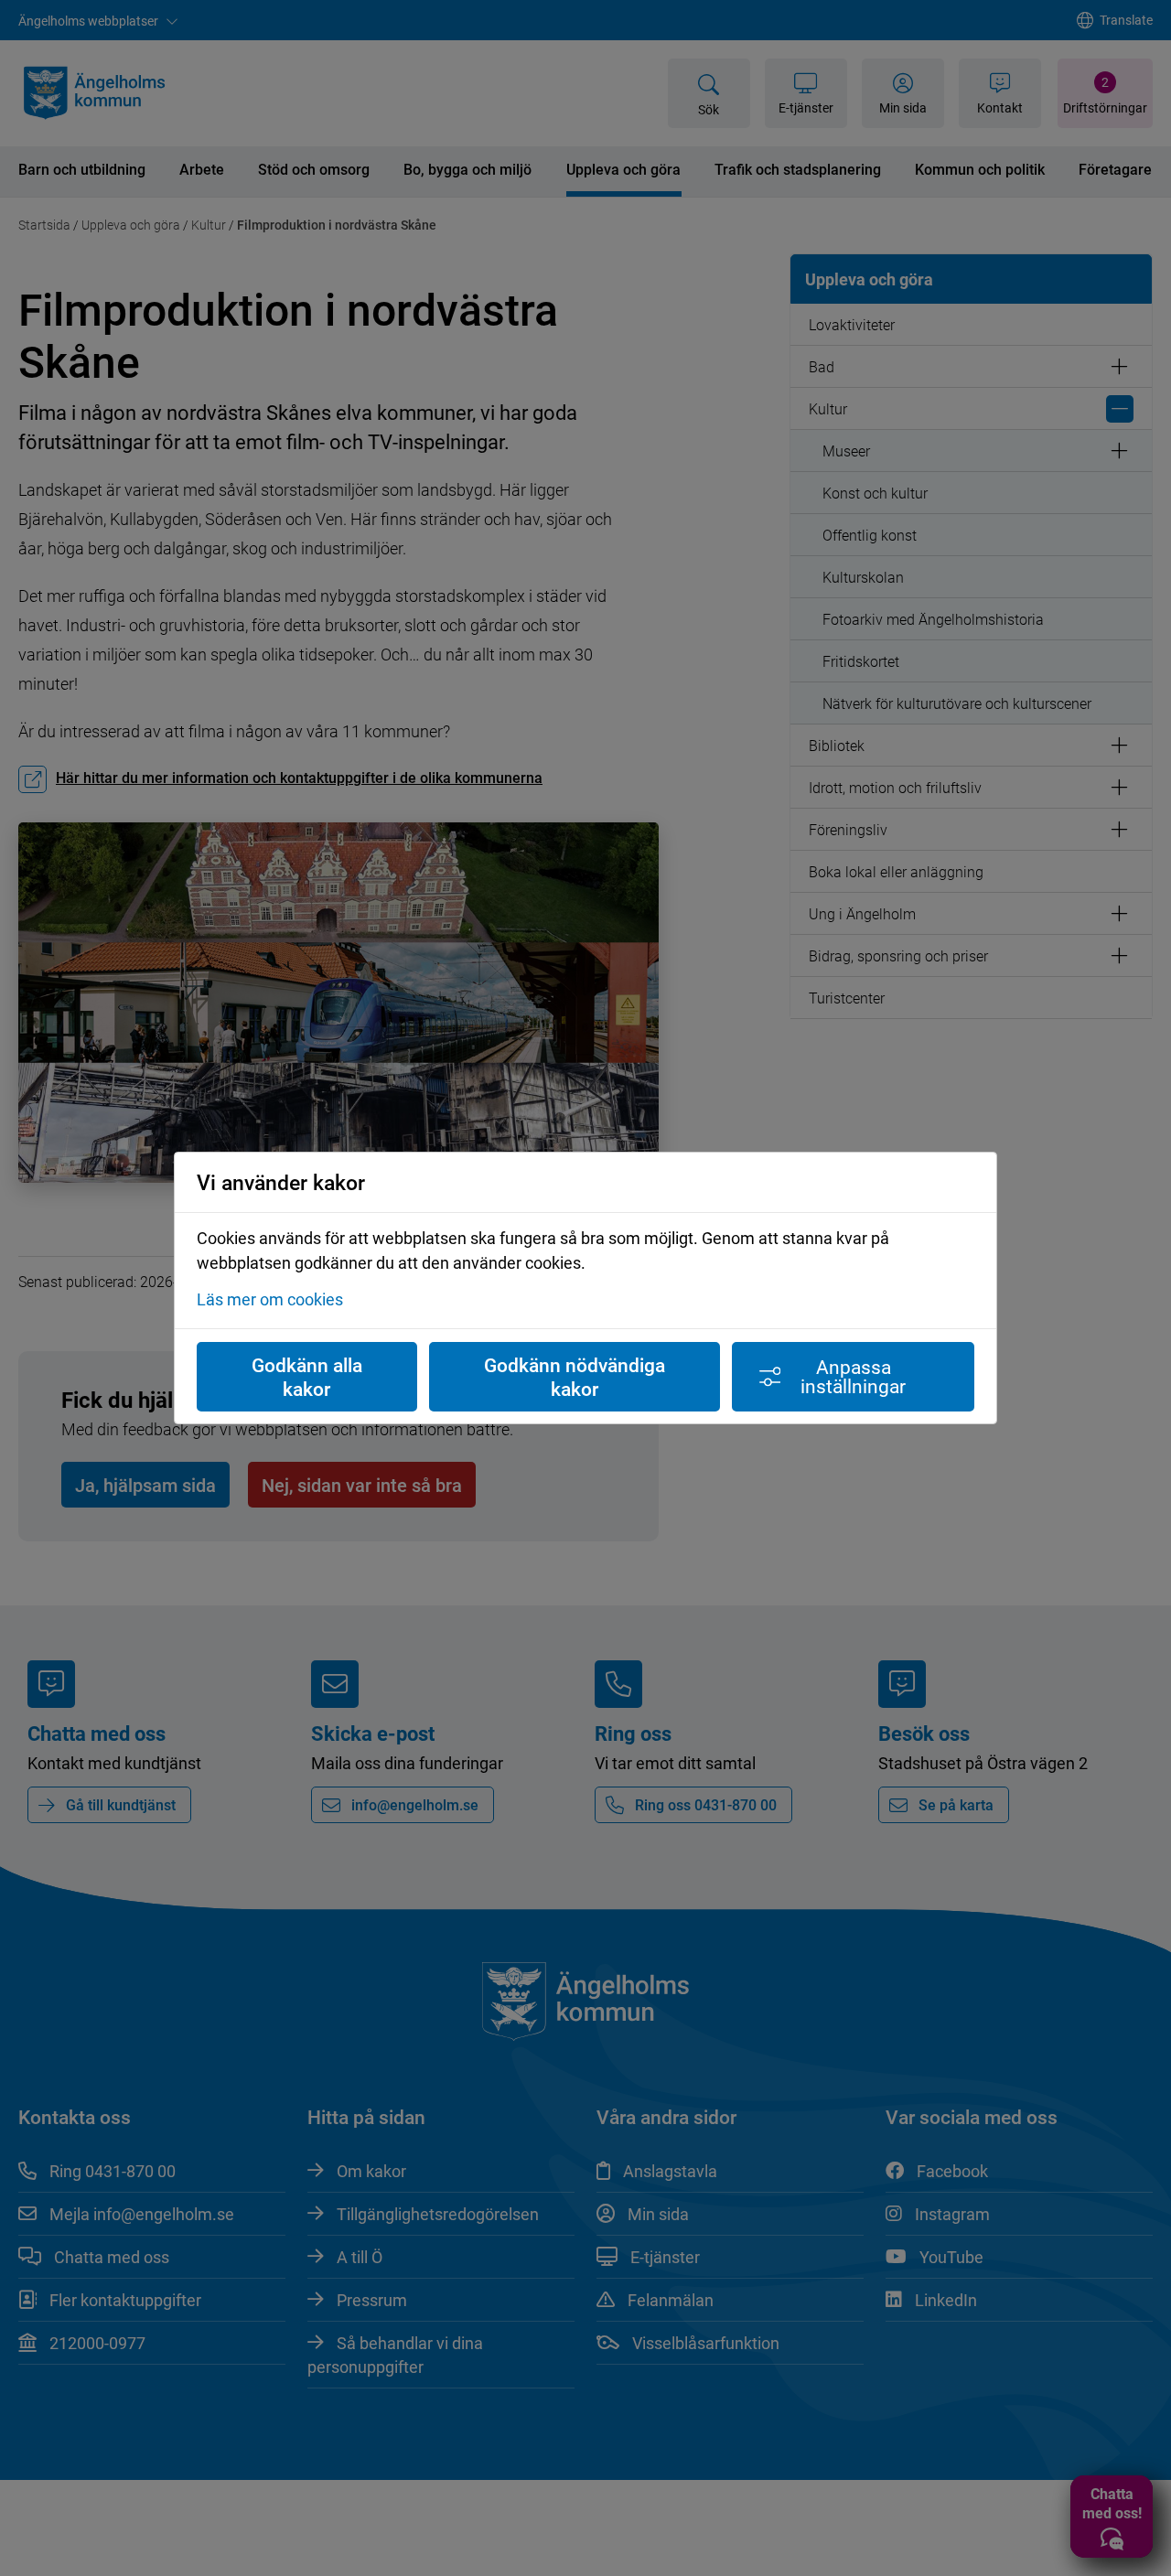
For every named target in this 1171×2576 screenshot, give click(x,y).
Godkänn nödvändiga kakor (575, 1377)
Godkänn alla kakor (307, 1377)
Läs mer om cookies (270, 1299)
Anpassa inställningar (853, 1376)
